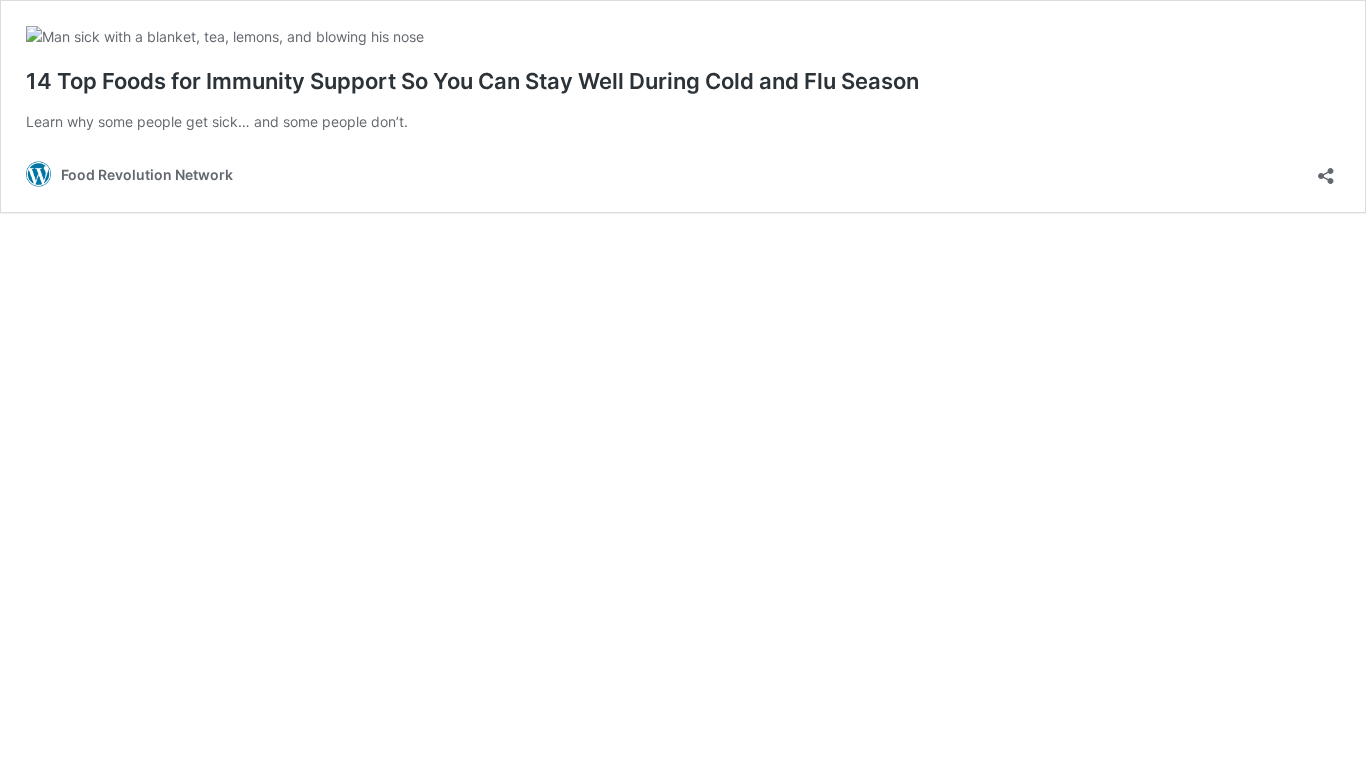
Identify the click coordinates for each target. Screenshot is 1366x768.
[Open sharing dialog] (1326, 169)
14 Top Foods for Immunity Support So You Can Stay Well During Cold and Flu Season (472, 81)
